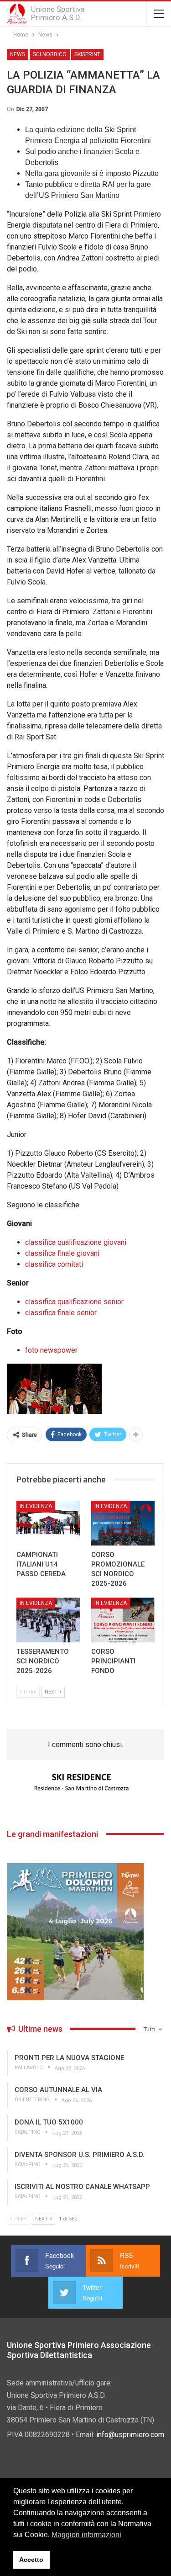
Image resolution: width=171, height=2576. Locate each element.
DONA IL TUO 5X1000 (49, 2122)
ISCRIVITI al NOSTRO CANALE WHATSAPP (82, 2187)
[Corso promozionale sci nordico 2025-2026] (123, 1523)
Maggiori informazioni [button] (86, 2535)
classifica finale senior (61, 1313)
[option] (85, 1783)
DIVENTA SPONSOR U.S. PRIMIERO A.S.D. (80, 2155)
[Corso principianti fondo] (123, 1620)
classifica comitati (54, 1264)
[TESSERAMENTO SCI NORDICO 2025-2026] (48, 1620)
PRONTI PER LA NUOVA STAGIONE (69, 2058)
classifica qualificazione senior (74, 1302)
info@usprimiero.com (130, 2435)
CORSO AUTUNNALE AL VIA (58, 2090)
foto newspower (51, 1350)
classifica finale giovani (62, 1253)
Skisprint (87, 54)
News (18, 54)
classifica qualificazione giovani (76, 1242)
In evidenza (36, 1506)
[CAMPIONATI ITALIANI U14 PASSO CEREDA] (48, 1523)
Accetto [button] (31, 2560)
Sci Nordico (50, 54)
